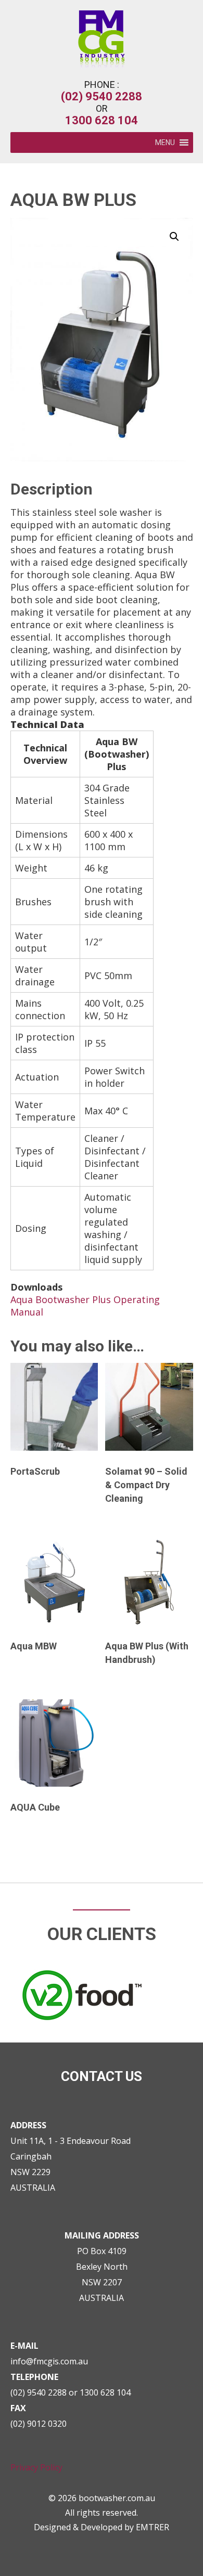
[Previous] (22, 1963)
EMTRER (153, 2527)
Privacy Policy (36, 2467)
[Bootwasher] (102, 65)
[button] (165, 142)
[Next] (181, 1963)
